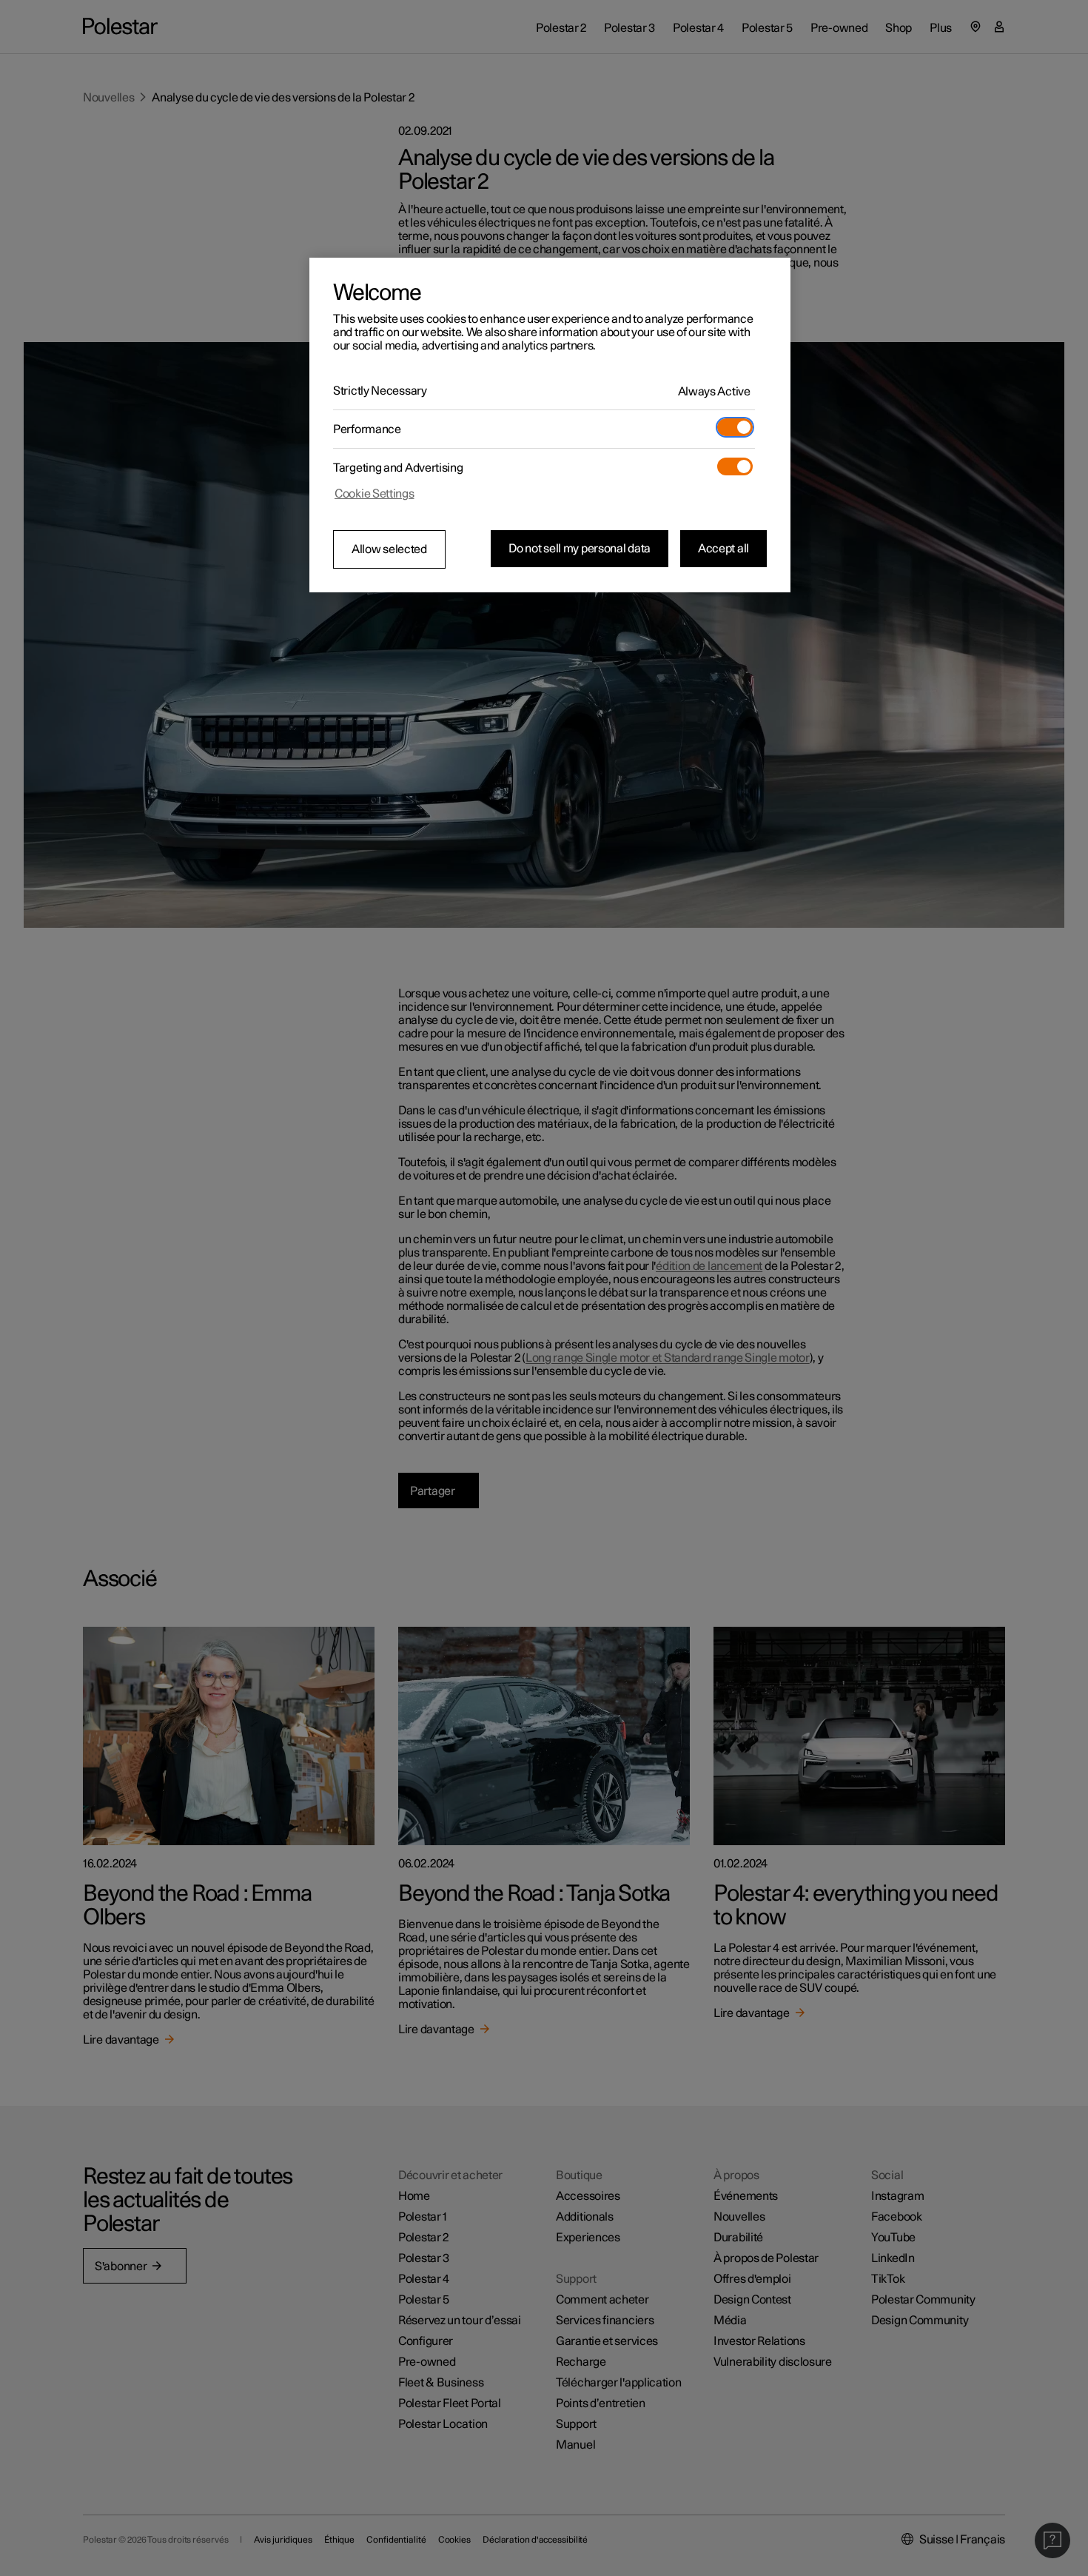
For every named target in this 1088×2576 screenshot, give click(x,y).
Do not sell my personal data (580, 549)
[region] (550, 425)
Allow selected (389, 549)
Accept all (723, 549)
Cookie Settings (375, 494)
